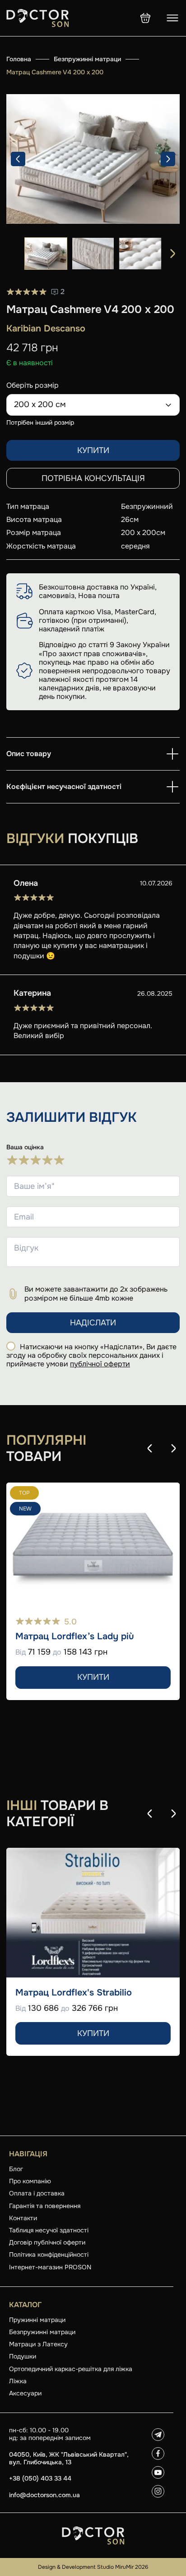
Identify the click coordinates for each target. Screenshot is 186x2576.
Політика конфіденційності (49, 2254)
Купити (93, 450)
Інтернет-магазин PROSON (50, 2267)
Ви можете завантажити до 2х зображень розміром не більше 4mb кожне (96, 1293)
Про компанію (30, 2181)
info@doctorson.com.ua (44, 2495)
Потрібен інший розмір (40, 422)
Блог (16, 2169)
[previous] (18, 159)
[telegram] (158, 2435)
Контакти (23, 2218)
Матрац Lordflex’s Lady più (75, 1637)
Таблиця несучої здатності (49, 2230)
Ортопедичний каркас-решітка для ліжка (71, 2369)
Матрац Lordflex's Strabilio (74, 1993)
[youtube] (158, 2472)
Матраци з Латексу (38, 2344)
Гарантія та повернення (45, 2206)
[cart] (145, 18)
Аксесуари (25, 2393)
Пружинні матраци (37, 2320)
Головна (19, 59)
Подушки (23, 2356)
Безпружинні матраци (87, 59)
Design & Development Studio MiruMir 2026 (93, 2567)
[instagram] (158, 2491)
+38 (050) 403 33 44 (40, 2478)
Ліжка (18, 2381)
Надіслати (93, 1323)
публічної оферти (100, 1364)
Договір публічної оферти (47, 2242)
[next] (168, 159)
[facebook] (158, 2454)
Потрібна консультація (93, 478)
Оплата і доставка (37, 2193)
